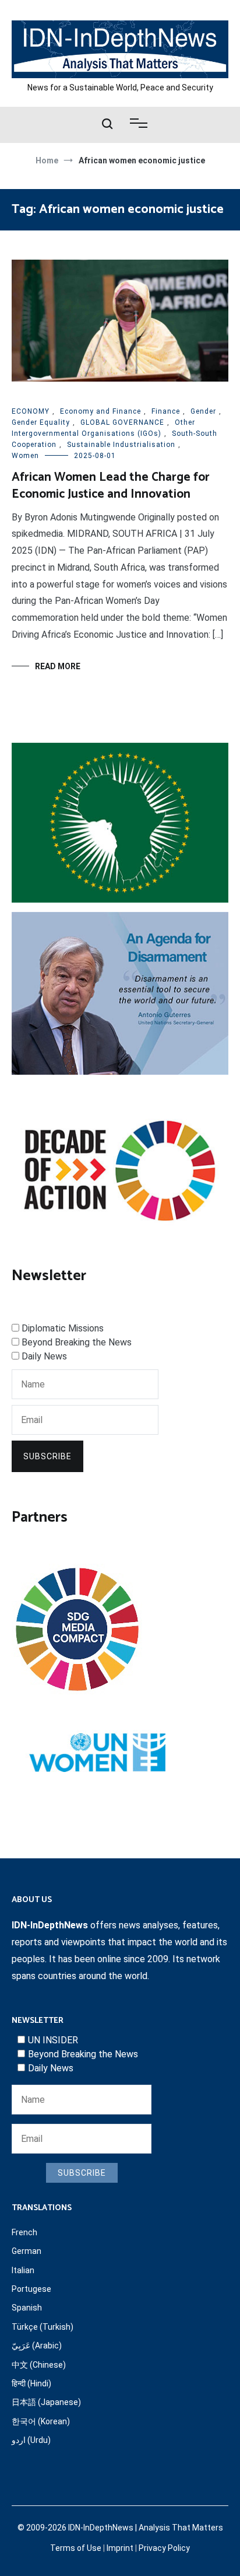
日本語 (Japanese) (46, 2402)
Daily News (44, 1356)
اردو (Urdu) (31, 2440)
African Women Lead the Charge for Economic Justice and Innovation (111, 486)
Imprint (120, 2548)
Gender (203, 411)
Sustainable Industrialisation (121, 445)
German (27, 2251)
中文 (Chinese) (39, 2365)
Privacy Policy (164, 2548)
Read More (58, 666)
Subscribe (47, 1456)
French (24, 2232)
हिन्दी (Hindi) (31, 2383)
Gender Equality (41, 422)
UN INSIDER (53, 2040)
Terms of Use (76, 2548)
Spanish (27, 2308)
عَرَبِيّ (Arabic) (37, 2346)
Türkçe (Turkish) (43, 2327)
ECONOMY (31, 411)
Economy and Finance (100, 411)
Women (25, 456)
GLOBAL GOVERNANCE (122, 422)
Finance (166, 411)
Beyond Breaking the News (77, 1342)
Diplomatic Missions (63, 1328)
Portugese (31, 2289)
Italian (23, 2270)
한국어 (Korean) (41, 2421)
